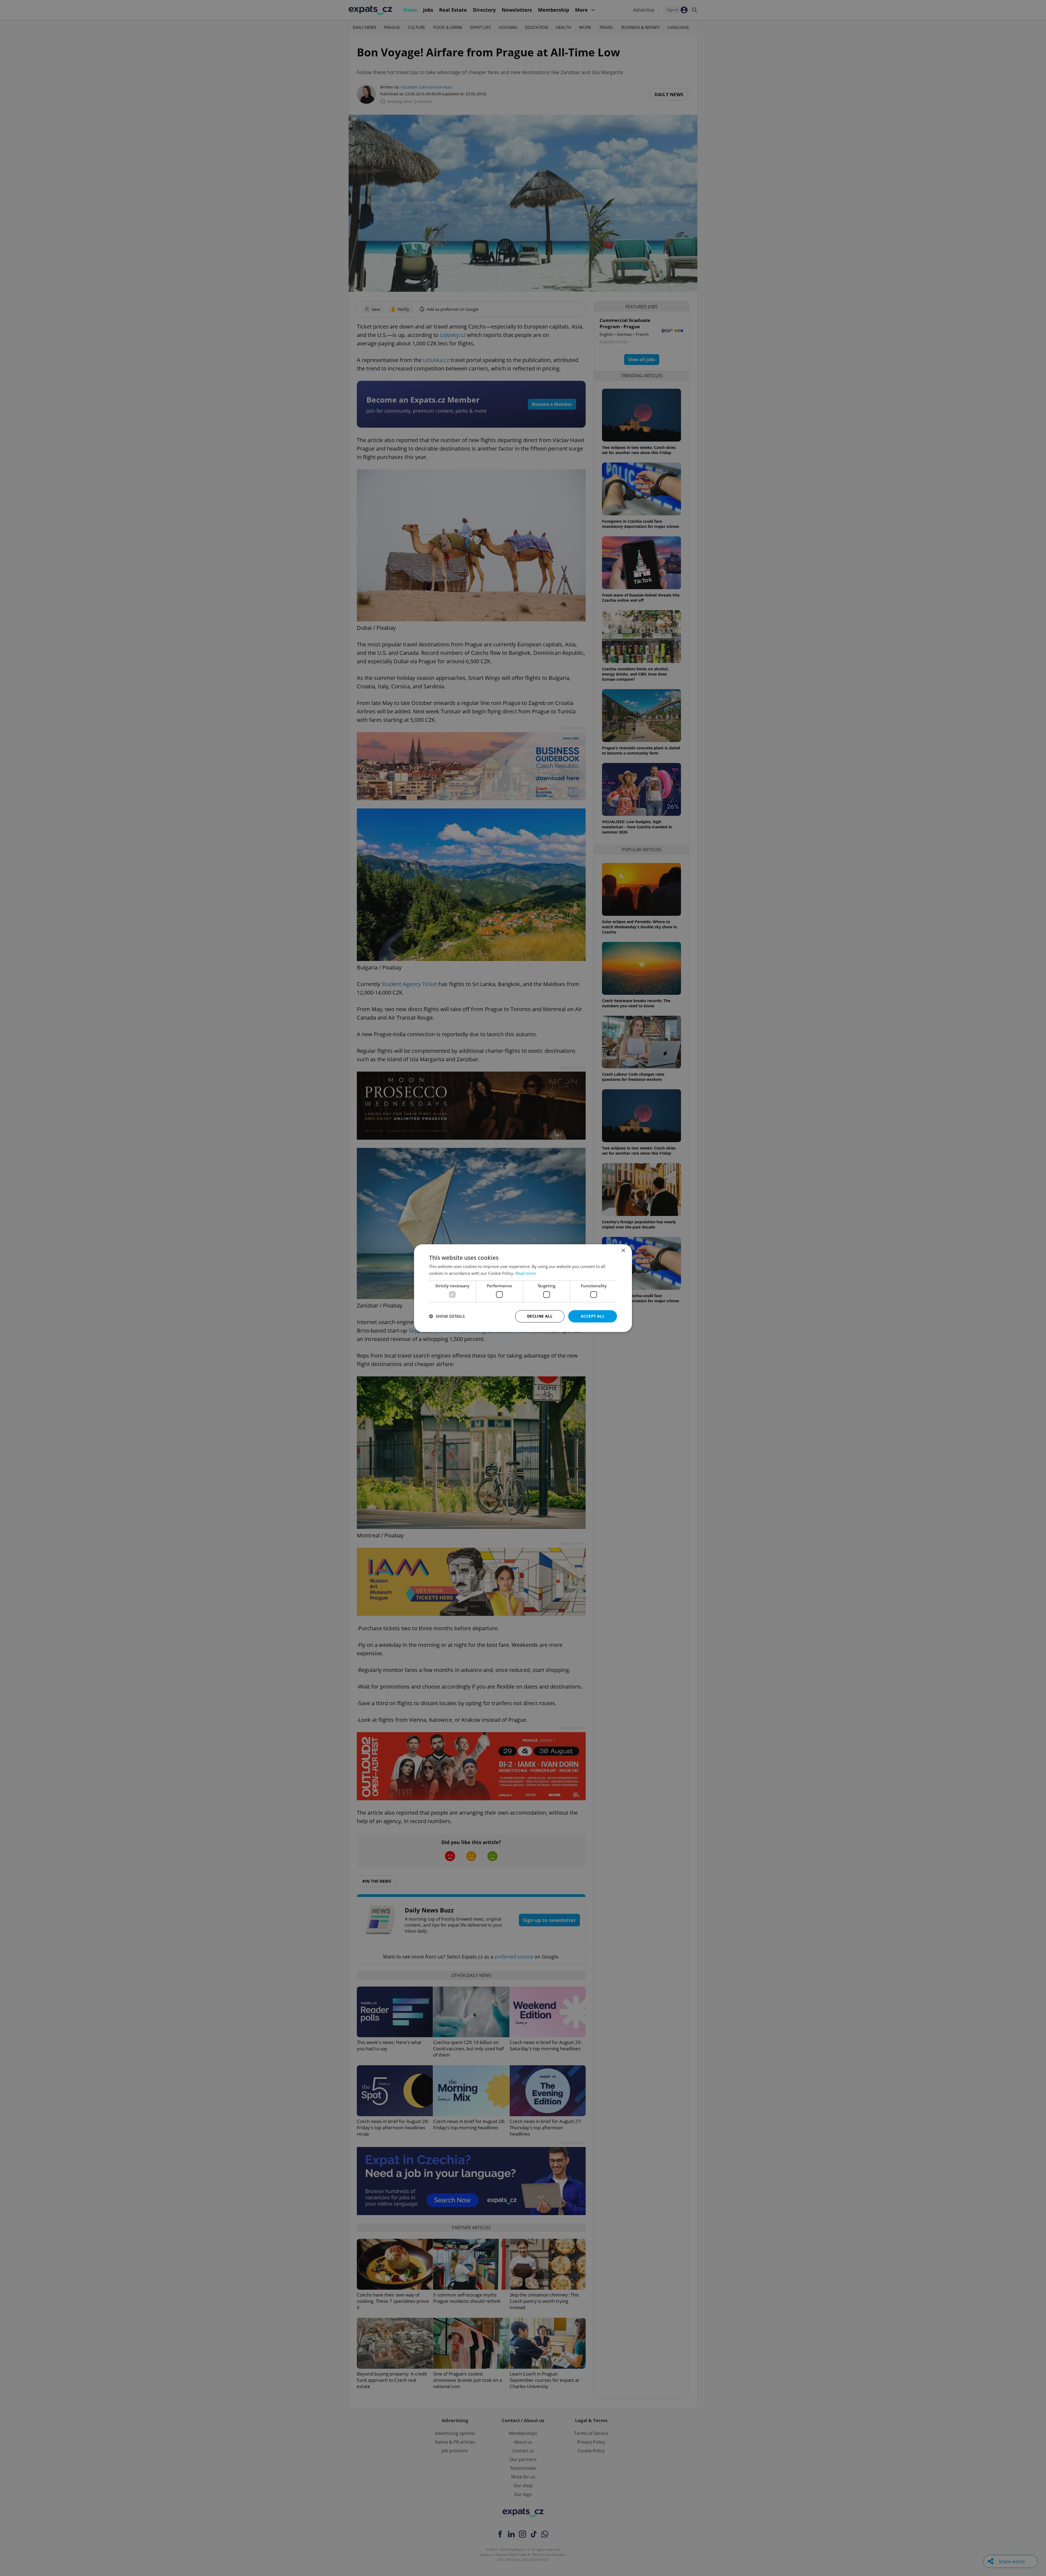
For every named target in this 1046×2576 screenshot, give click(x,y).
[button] (447, 1316)
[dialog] (523, 1288)
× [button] (623, 1250)
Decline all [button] (540, 1316)
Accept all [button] (593, 1316)
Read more (526, 1273)
